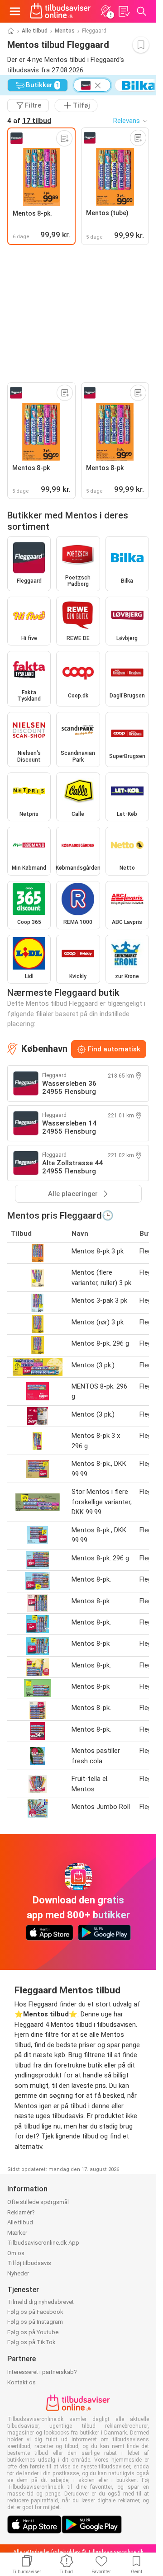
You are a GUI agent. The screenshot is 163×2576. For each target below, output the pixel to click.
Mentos (65, 31)
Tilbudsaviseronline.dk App (43, 2243)
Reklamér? (21, 2212)
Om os (16, 2253)
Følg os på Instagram (35, 2322)
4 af (29, 121)
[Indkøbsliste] (124, 11)
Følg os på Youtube (33, 2332)
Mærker (17, 2233)
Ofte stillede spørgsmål (38, 2202)
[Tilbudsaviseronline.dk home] (60, 11)
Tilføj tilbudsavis (29, 2263)
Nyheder (18, 2273)
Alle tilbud (35, 31)
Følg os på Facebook (35, 2312)
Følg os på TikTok (31, 2342)
